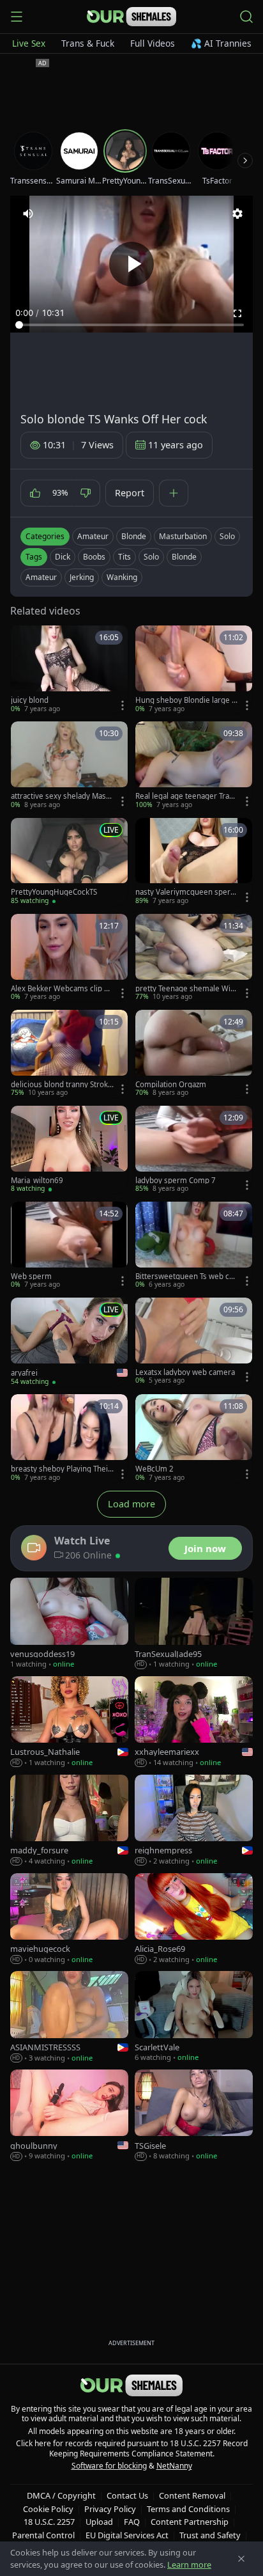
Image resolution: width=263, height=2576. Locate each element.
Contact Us (127, 2495)
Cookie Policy (48, 2509)
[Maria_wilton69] (69, 1150)
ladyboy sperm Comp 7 (176, 1181)
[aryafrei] (69, 1342)
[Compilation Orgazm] (194, 1054)
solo (151, 557)
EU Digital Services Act (127, 2535)
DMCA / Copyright (61, 2495)
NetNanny (174, 2466)
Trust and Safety (210, 2535)
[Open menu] (17, 17)
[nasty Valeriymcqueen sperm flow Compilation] (194, 862)
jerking (82, 577)
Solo (227, 536)
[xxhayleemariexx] (194, 1722)
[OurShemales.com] (131, 17)
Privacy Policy (110, 2509)
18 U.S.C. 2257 (49, 2522)
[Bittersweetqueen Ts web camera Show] (194, 1246)
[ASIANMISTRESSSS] (69, 2017)
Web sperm (31, 1276)
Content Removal (192, 2495)
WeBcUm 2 (154, 1469)
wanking (122, 577)
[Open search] (246, 17)
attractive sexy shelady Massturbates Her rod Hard (62, 796)
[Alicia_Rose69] (194, 1919)
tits (124, 557)
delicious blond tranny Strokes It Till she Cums (62, 1085)
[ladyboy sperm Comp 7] (194, 1150)
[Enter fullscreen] (237, 313)
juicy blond (30, 700)
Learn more (189, 2564)
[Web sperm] (69, 1246)
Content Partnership (190, 2522)
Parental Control (43, 2535)
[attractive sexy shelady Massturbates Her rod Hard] (69, 766)
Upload (99, 2522)
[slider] (131, 325)
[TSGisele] (194, 2116)
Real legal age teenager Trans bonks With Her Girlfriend (186, 796)
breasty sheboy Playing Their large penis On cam (61, 1469)
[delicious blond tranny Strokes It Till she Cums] (69, 1054)
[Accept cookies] (241, 2559)
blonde (184, 557)
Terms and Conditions (188, 2509)
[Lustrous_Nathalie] (69, 1722)
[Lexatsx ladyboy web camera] (194, 1342)
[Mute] (28, 214)
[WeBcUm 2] (194, 1438)
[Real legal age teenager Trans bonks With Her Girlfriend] (194, 766)
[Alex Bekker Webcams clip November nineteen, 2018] (69, 958)
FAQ (132, 2522)
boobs (94, 557)
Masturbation (183, 536)
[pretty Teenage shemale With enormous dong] (194, 958)
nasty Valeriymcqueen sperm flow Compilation (186, 892)
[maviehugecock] (69, 1919)
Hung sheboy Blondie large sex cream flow (185, 700)
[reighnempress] (194, 1821)
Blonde (134, 536)
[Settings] (237, 214)
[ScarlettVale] (194, 2017)
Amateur (93, 536)
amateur (41, 577)
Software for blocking (109, 2466)
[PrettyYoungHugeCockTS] (69, 862)
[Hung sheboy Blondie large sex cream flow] (194, 670)
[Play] (131, 264)
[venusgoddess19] (69, 1624)
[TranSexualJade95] (194, 1624)
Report (130, 493)
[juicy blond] (69, 670)
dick (63, 557)
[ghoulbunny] (69, 2116)
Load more (131, 1504)
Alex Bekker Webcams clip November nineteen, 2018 (60, 989)
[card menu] (123, 705)
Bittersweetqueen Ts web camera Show (184, 1276)
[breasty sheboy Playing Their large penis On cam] (69, 1438)
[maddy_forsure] (69, 1821)
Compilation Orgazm (171, 1085)
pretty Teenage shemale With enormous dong (186, 989)
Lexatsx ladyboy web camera (185, 1372)
